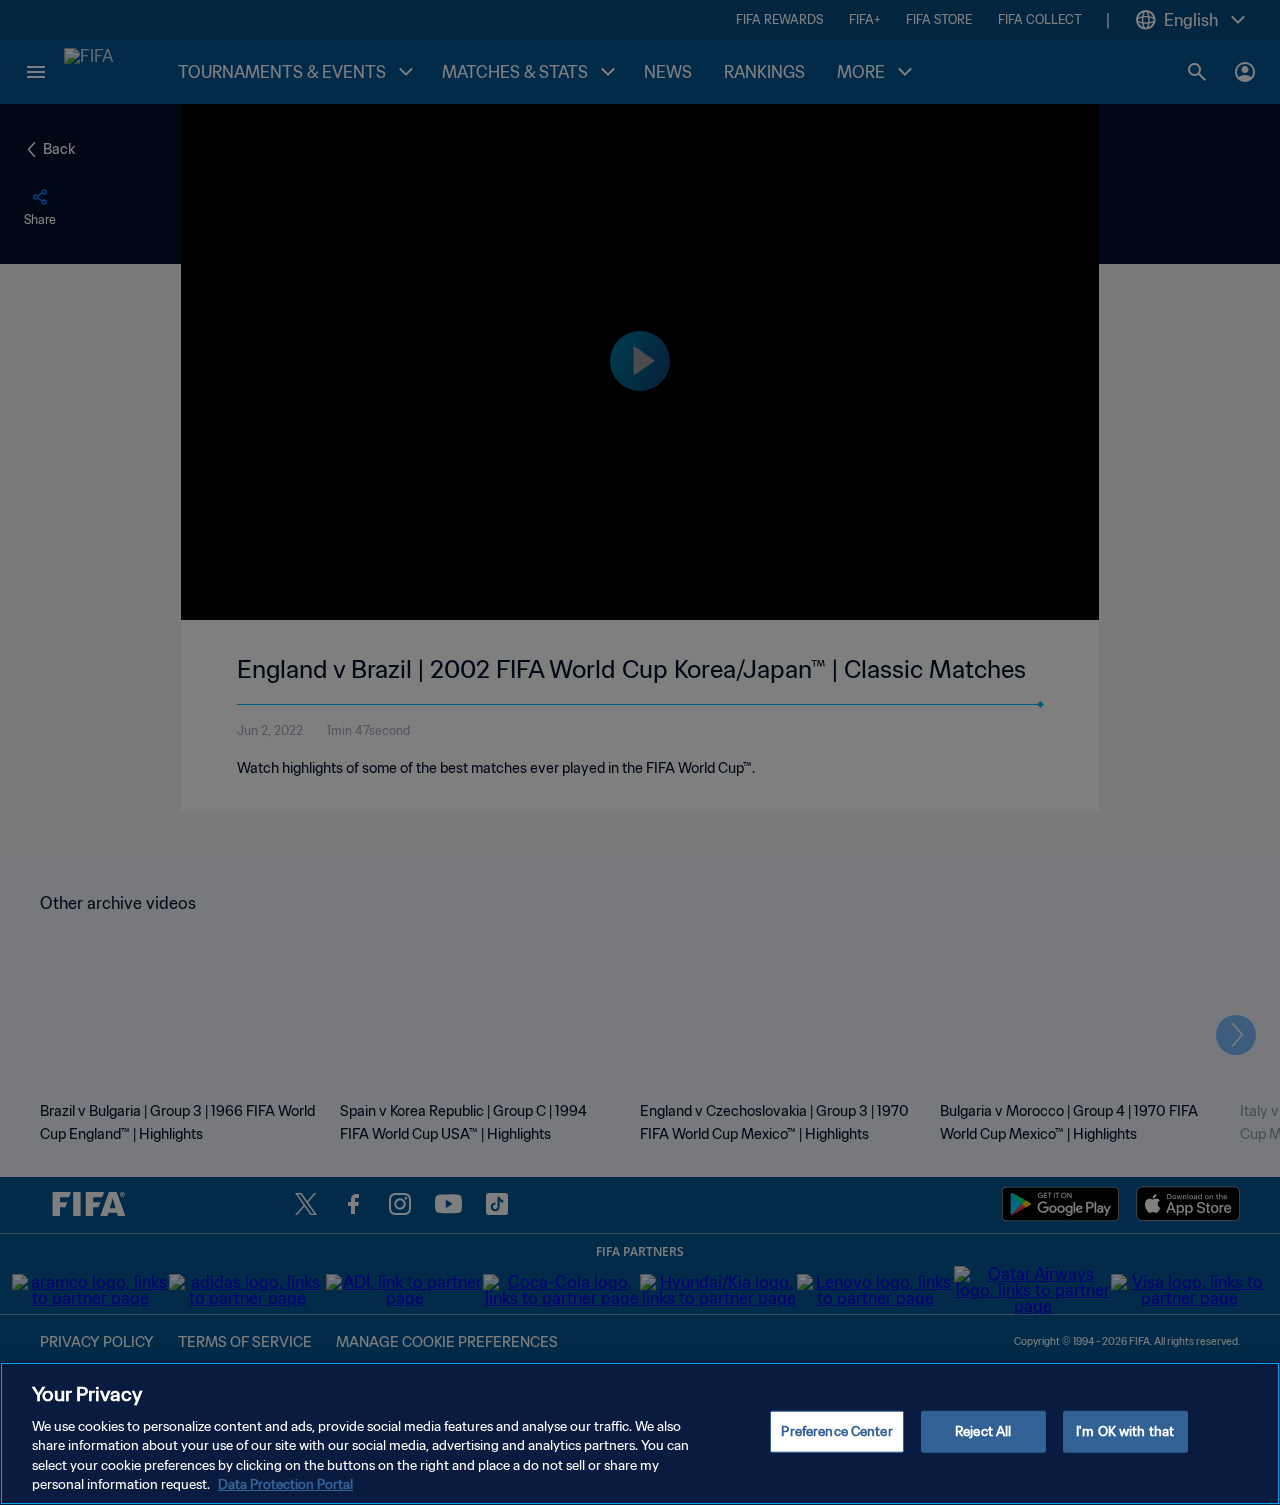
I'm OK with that (1125, 1431)
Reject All (983, 1431)
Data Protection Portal (285, 1484)
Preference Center (836, 1431)
